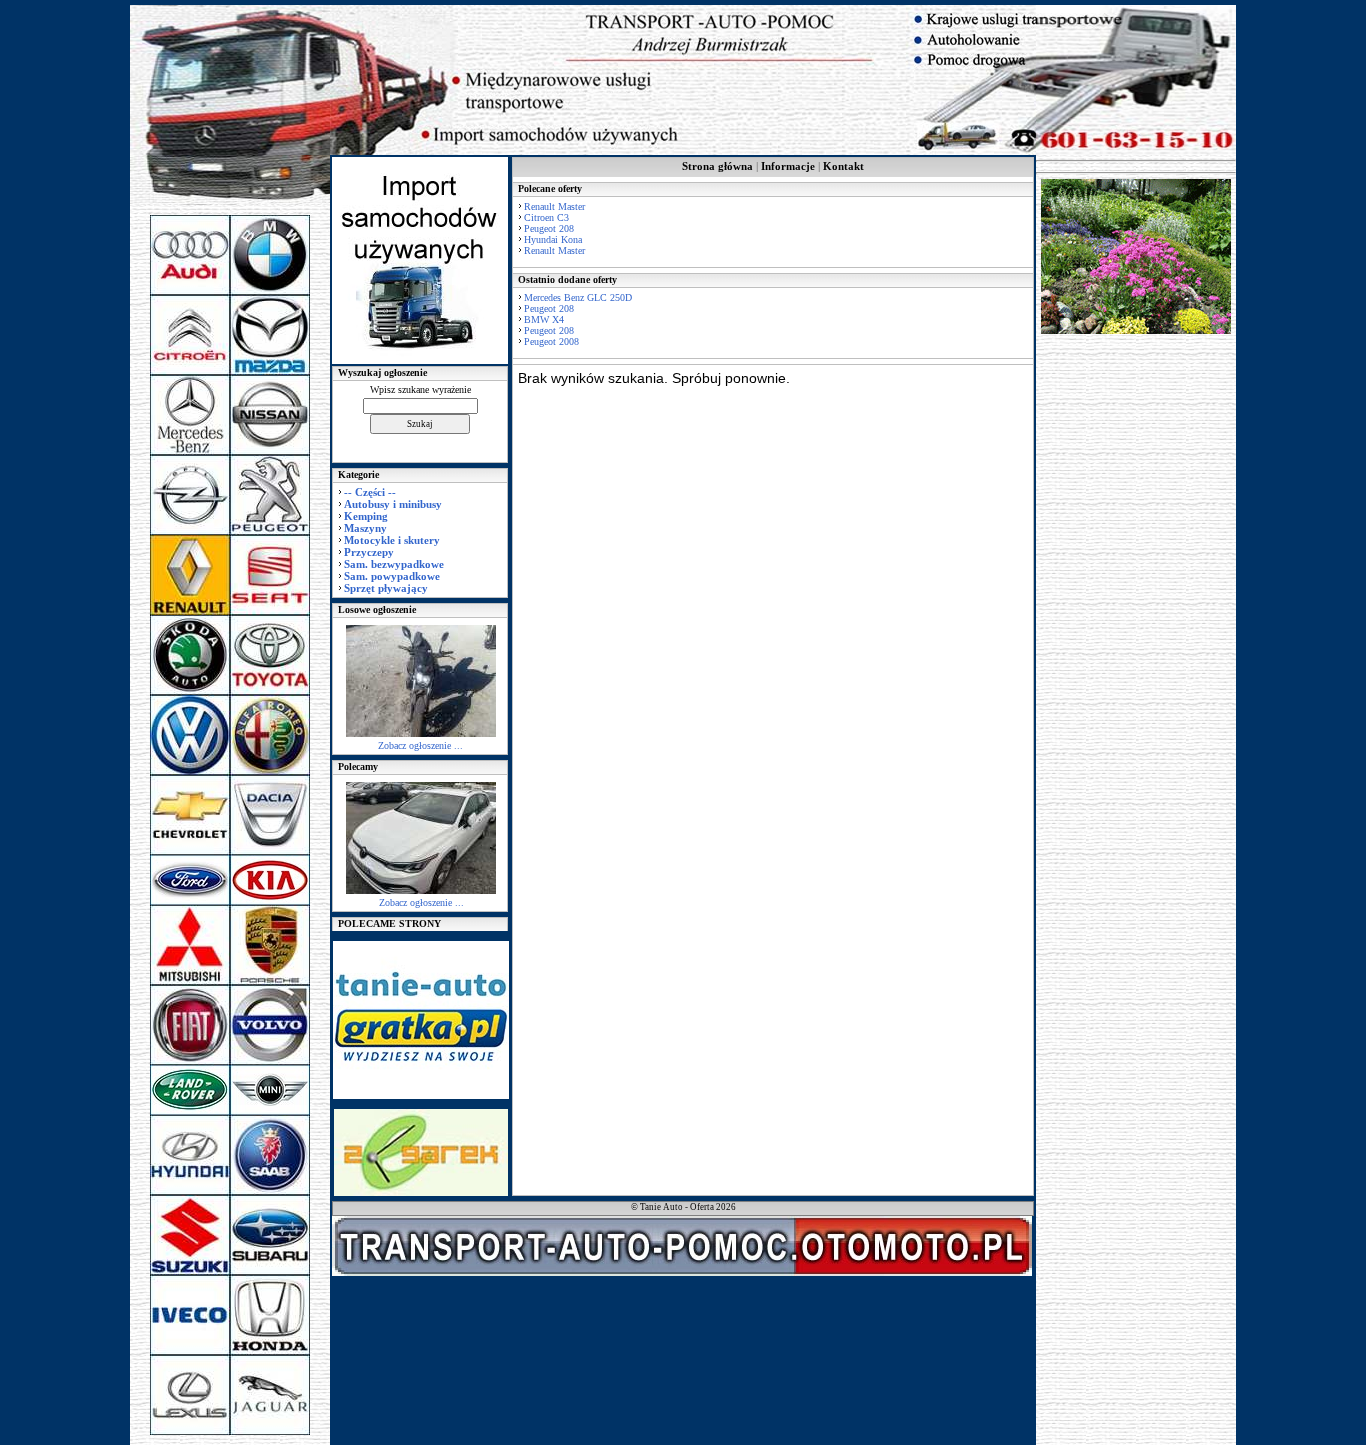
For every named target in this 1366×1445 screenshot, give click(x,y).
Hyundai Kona (553, 239)
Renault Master (554, 206)
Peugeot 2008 (551, 341)
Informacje (788, 166)
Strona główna (717, 166)
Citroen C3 (546, 217)
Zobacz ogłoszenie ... (420, 745)
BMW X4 (544, 319)
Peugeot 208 (549, 228)
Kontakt (843, 166)
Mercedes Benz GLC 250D (578, 297)
